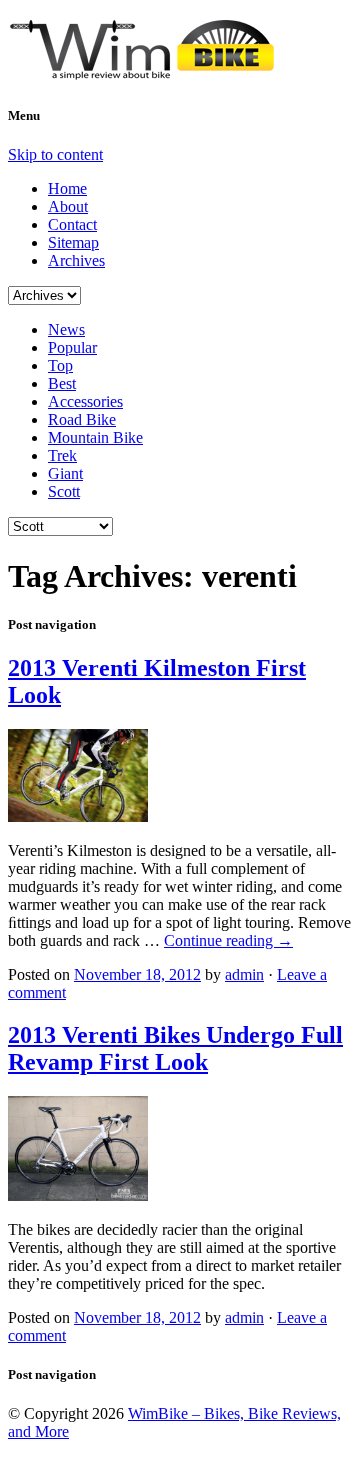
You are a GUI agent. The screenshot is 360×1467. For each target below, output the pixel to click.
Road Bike (82, 419)
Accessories (85, 401)
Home (67, 188)
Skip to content (55, 154)
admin (244, 974)
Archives (76, 260)
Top (60, 365)
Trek (62, 455)
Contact (72, 224)
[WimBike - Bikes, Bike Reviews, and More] (158, 72)
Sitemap (73, 242)
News (66, 329)
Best (62, 383)
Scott (64, 491)
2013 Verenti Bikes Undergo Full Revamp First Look (175, 1048)
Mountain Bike (95, 437)
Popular (72, 347)
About (68, 206)
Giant (65, 473)
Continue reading (228, 940)
